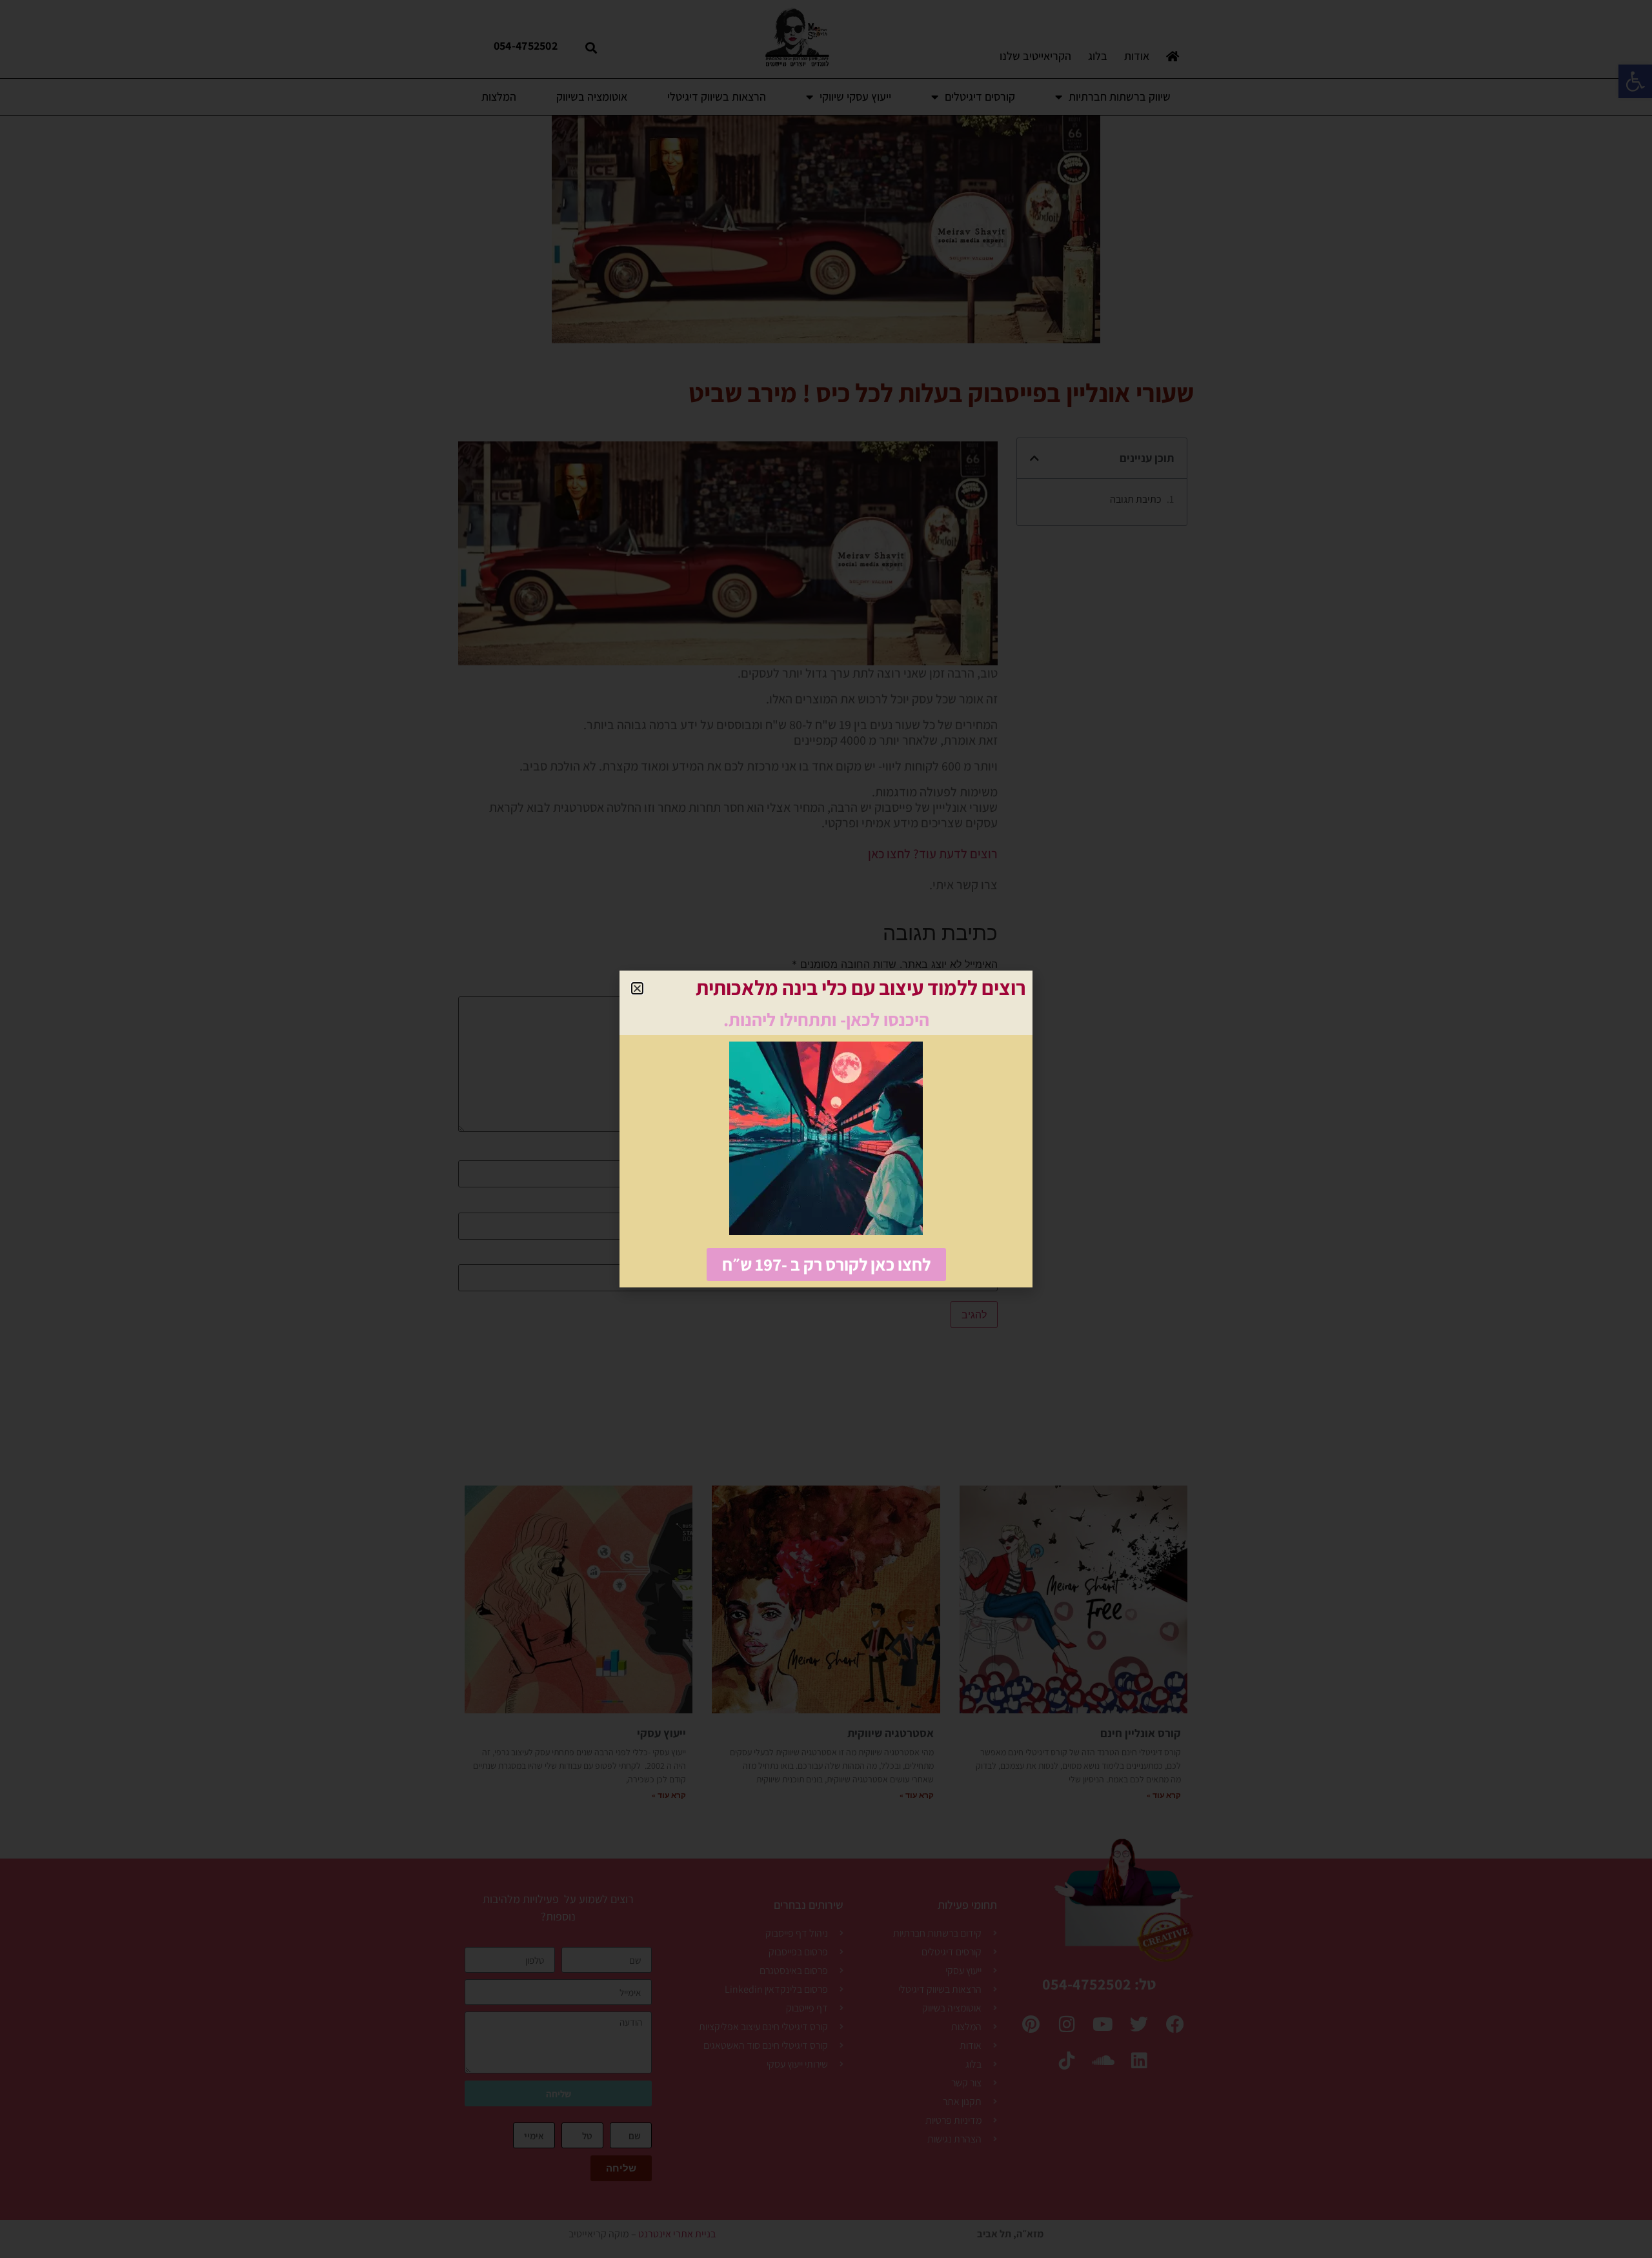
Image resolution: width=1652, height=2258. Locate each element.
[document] (826, 1129)
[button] (637, 988)
